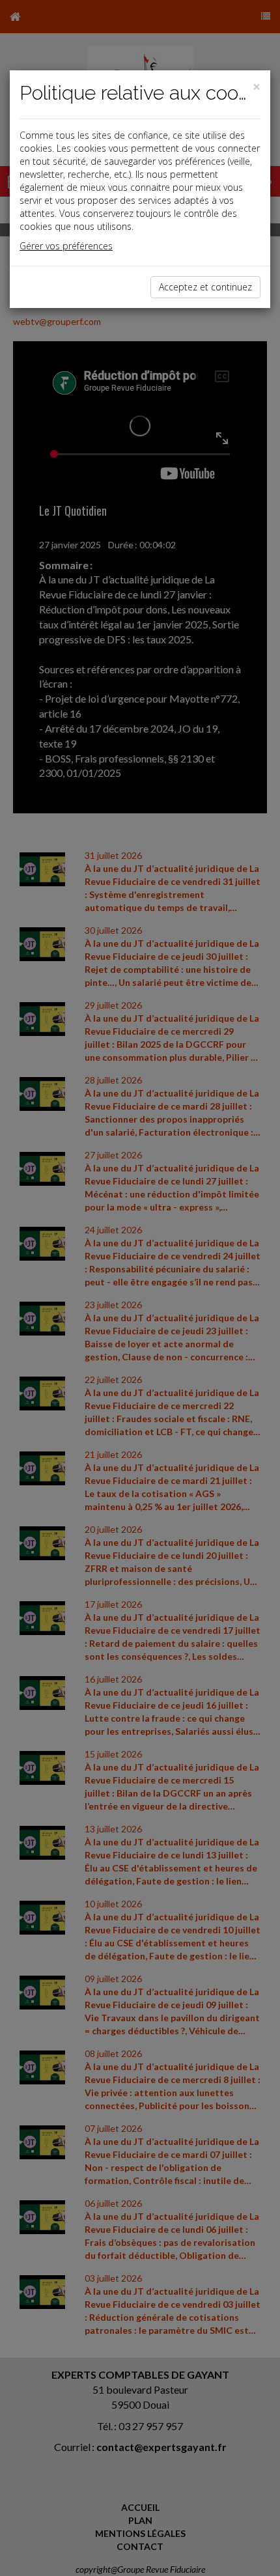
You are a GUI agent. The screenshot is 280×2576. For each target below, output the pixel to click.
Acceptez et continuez (205, 287)
